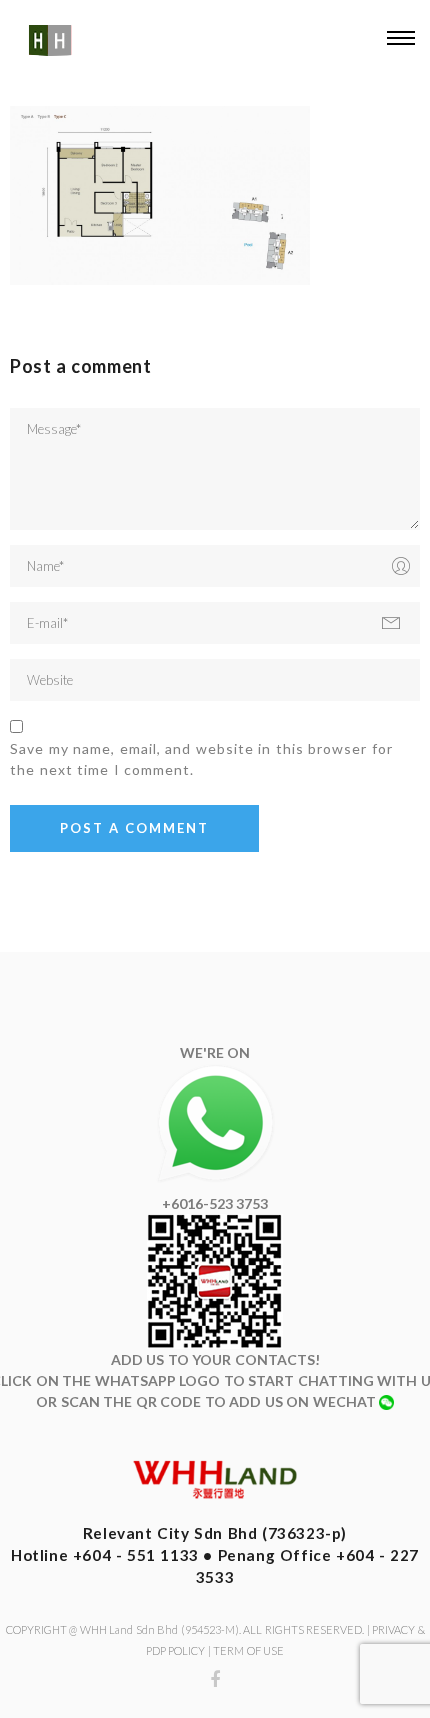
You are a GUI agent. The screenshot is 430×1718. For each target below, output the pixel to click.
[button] (400, 41)
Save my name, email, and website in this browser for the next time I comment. (201, 759)
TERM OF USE (248, 1650)
